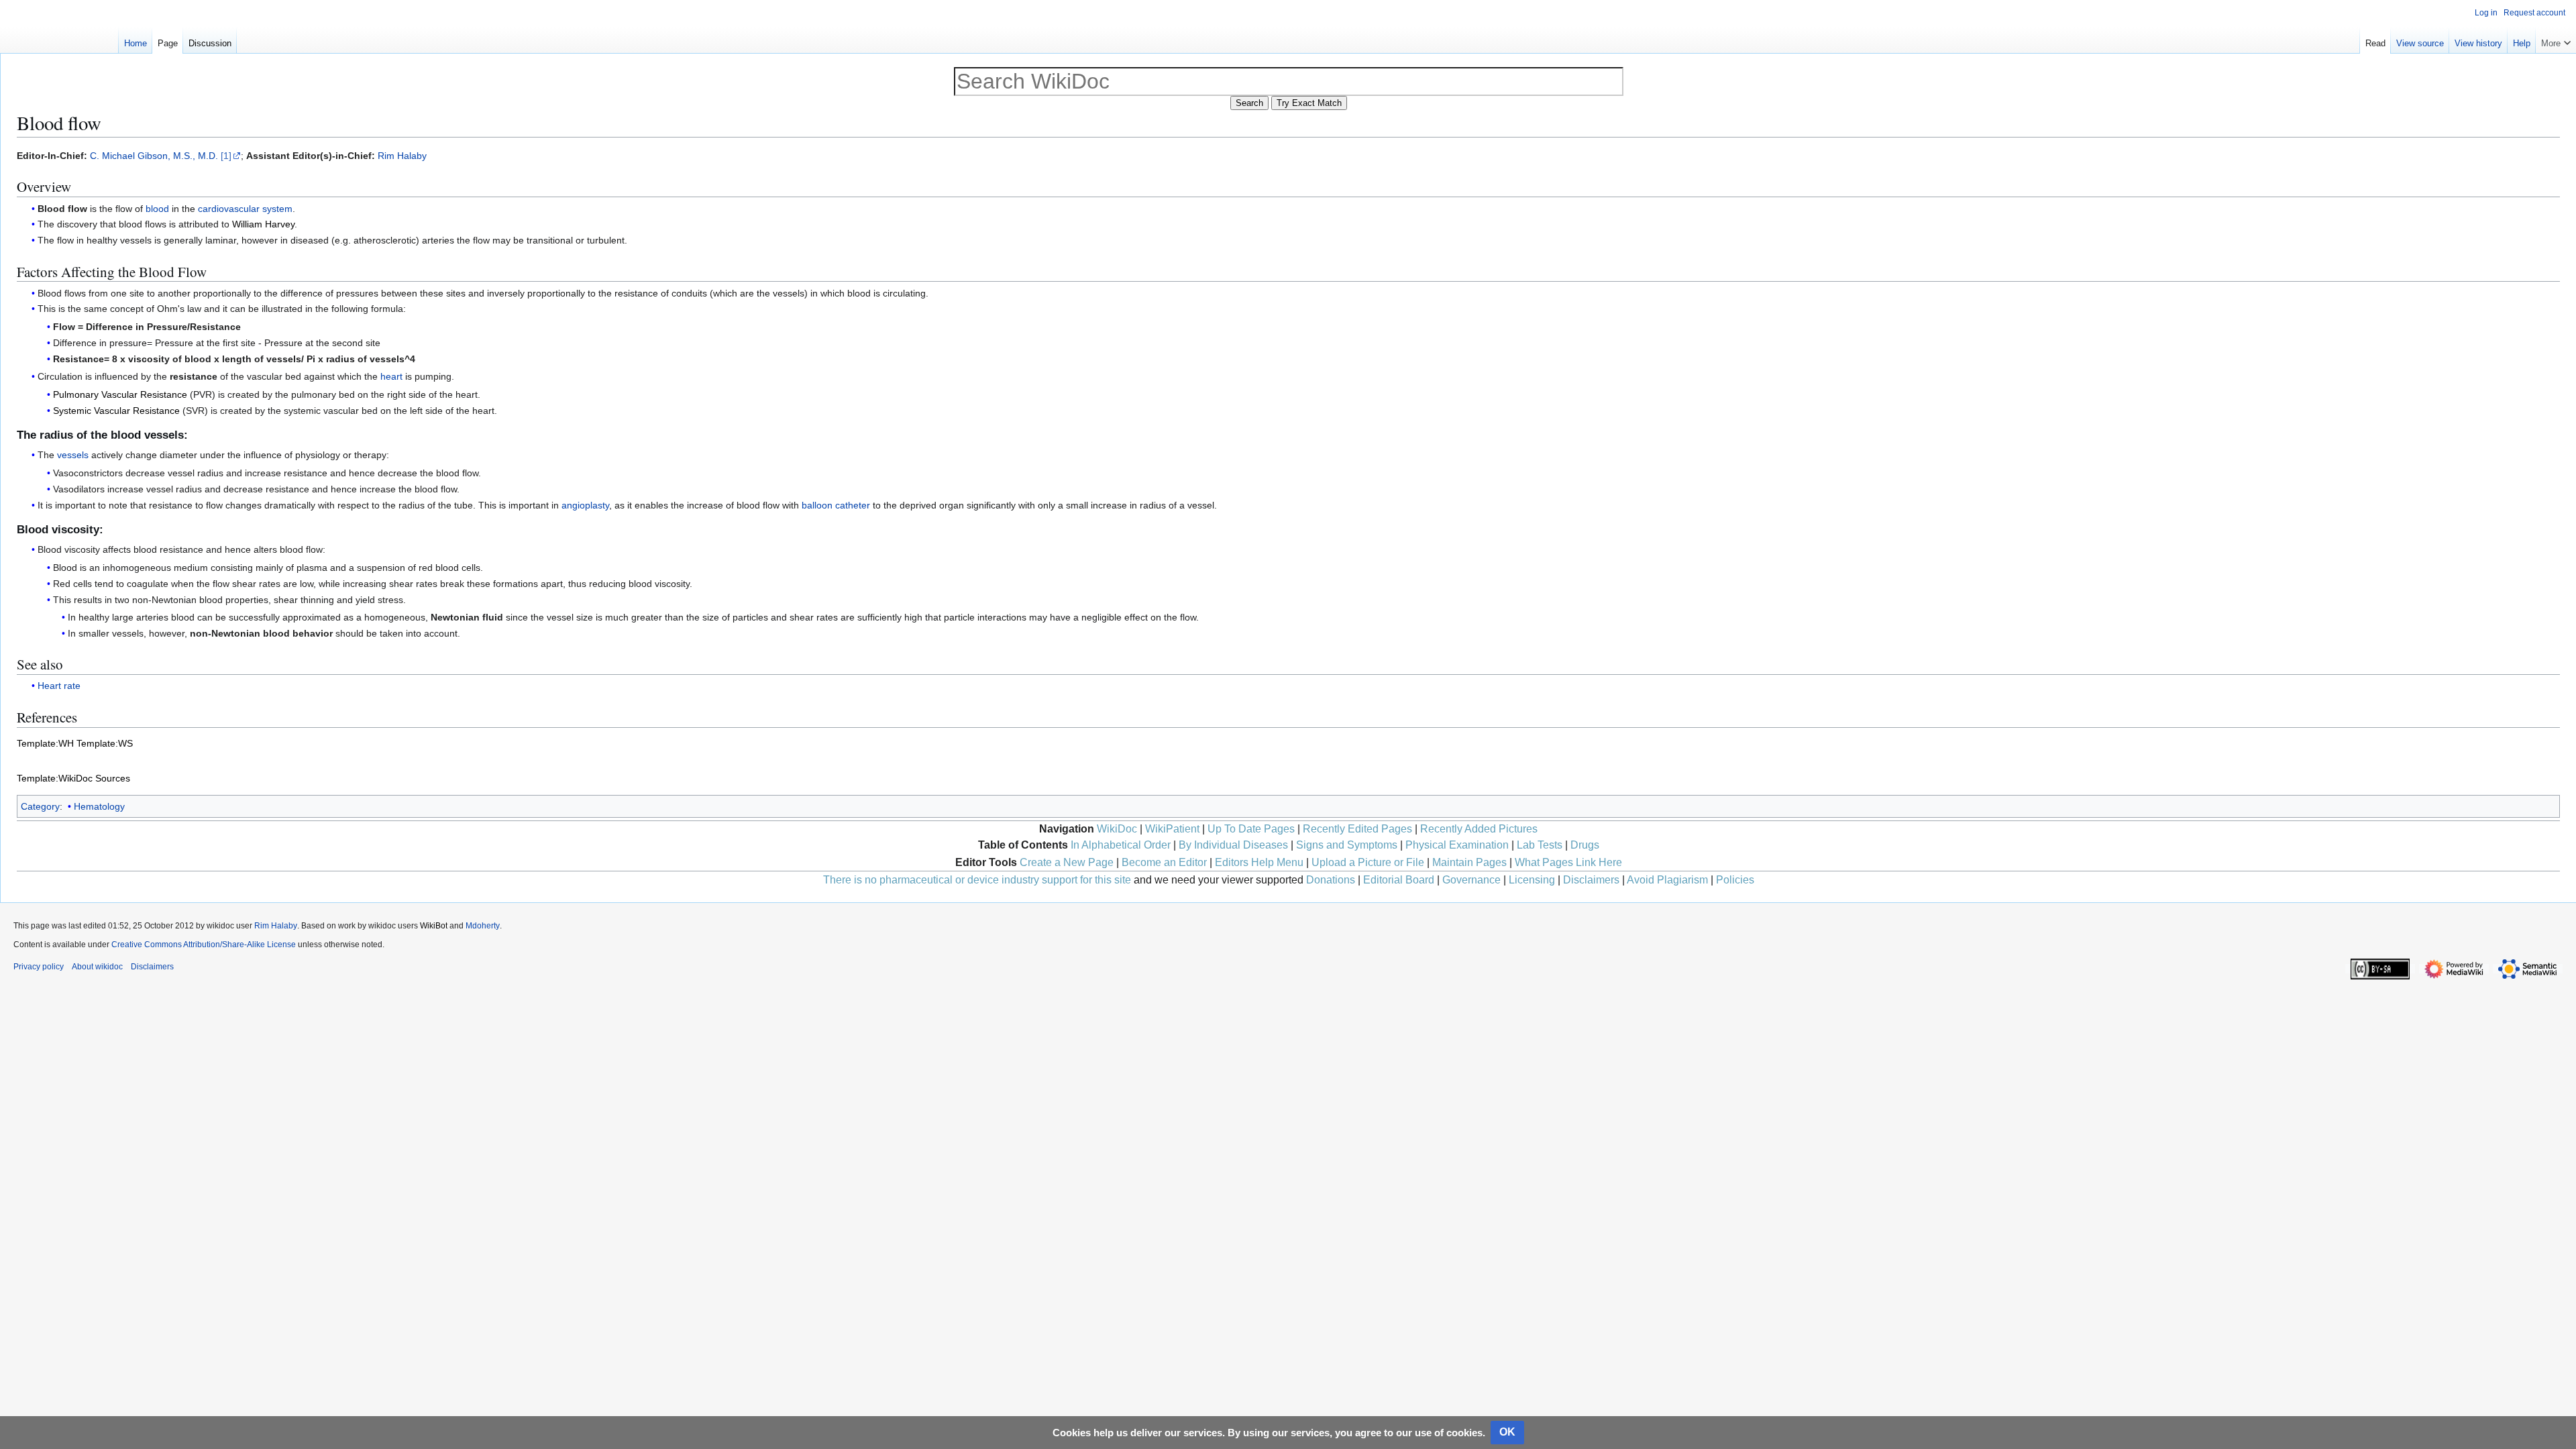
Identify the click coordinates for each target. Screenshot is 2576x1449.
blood (157, 209)
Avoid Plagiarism (1667, 880)
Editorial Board (1399, 880)
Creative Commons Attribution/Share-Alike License (204, 945)
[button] (2556, 40)
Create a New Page (1067, 862)
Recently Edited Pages (1357, 829)
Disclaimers (1591, 880)
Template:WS (105, 743)
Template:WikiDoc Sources (73, 778)
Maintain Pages (1469, 862)
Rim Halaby (402, 156)
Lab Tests (1540, 845)
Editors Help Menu (1259, 862)
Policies (1735, 880)
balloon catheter (836, 505)
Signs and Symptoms (1347, 845)
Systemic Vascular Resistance (116, 411)
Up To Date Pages (1251, 829)
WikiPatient (1172, 829)
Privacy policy (39, 967)
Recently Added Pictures (1479, 829)
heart (391, 376)
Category (40, 806)
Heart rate (59, 686)
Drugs (1585, 845)
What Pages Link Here (1568, 862)
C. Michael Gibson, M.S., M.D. (154, 156)
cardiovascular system (245, 209)
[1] (226, 156)
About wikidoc (97, 967)
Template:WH (45, 743)
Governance (1471, 880)
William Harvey (263, 224)
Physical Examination (1457, 845)
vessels (73, 455)
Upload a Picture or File (1368, 862)
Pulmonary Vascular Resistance (120, 394)
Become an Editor (1164, 862)
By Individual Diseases (1233, 845)
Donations (1331, 880)
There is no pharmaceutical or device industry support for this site (977, 880)
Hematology (99, 806)
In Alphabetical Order (1121, 845)
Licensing (1532, 880)
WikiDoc (1117, 829)
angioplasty (585, 505)
